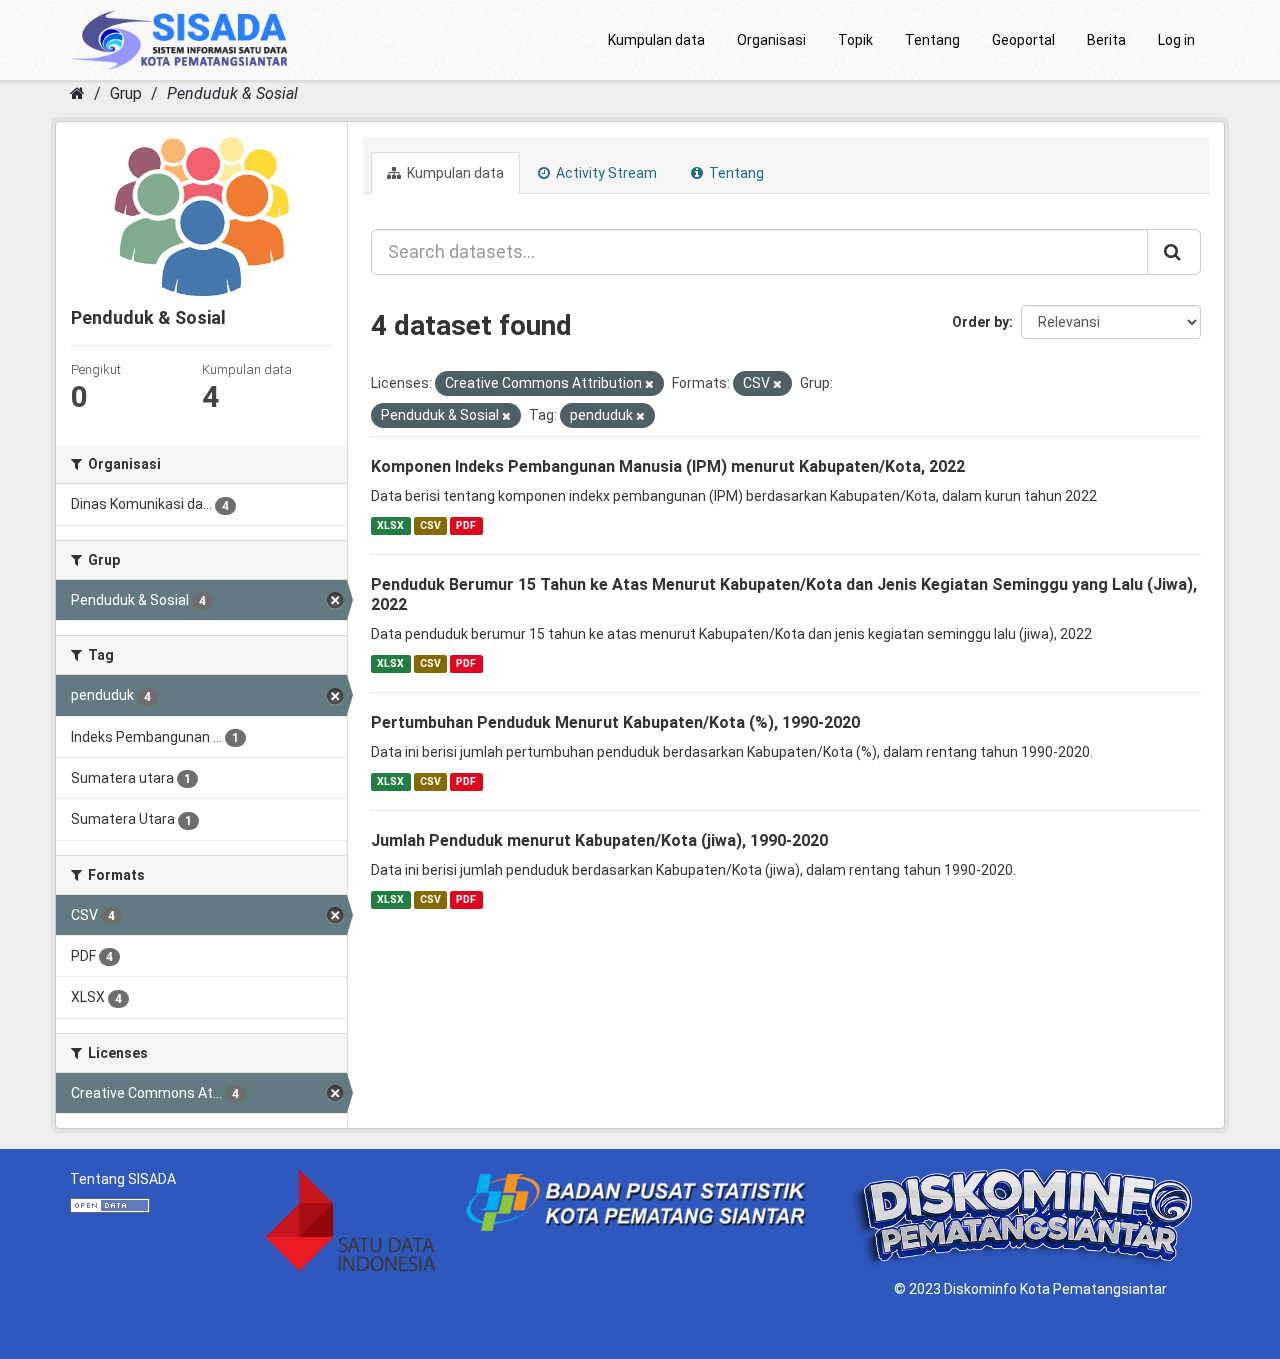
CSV (430, 525)
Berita (1106, 40)
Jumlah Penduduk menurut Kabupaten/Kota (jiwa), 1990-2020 (599, 840)
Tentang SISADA (123, 1179)
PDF (466, 525)
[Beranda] (77, 93)
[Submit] (1174, 252)
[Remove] (649, 384)
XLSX (390, 525)
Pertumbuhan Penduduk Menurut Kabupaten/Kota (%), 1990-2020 (615, 722)
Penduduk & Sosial (232, 93)
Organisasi (771, 40)
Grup (126, 93)
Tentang (932, 40)
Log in (1176, 40)
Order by (980, 322)
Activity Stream (605, 173)
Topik (855, 40)
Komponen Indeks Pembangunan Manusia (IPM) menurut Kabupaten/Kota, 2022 (668, 466)
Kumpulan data (656, 40)
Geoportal (1023, 40)
